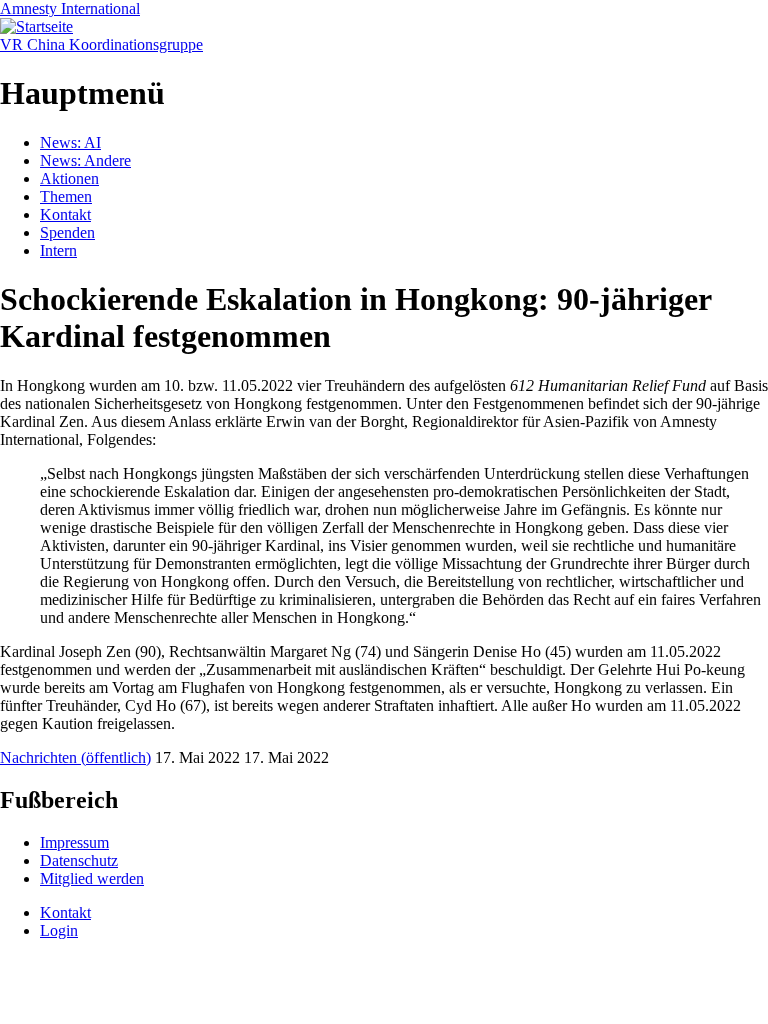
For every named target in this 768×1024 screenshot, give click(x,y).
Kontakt (65, 214)
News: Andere (85, 160)
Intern (58, 250)
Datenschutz (79, 860)
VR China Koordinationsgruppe (101, 44)
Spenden (67, 232)
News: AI (70, 142)
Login (59, 930)
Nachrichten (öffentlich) (75, 757)
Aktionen (69, 178)
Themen (66, 196)
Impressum (74, 842)
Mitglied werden (92, 878)
